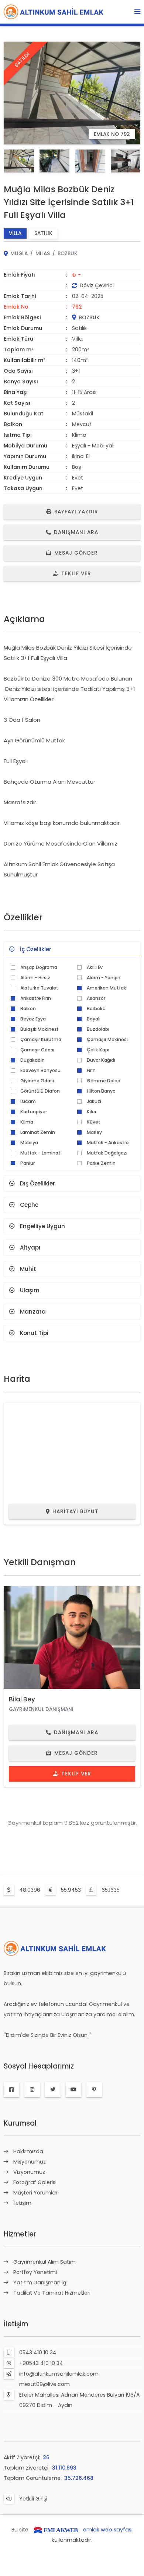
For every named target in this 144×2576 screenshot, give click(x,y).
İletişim (22, 2203)
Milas (43, 254)
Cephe (29, 1205)
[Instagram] (32, 2090)
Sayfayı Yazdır (76, 512)
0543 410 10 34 (38, 2352)
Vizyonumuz (29, 2172)
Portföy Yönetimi (35, 2272)
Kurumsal (20, 2123)
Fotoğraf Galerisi (35, 2182)
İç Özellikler (36, 949)
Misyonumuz (30, 2162)
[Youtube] (73, 2090)
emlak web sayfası (108, 2530)
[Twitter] (53, 2090)
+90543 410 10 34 (41, 2363)
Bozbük (68, 254)
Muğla (19, 254)
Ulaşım (30, 1290)
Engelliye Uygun (42, 1226)
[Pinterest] (94, 2090)
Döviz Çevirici (97, 285)
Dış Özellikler (37, 1183)
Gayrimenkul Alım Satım (44, 2262)
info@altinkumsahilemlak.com (59, 2374)
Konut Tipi (34, 1333)
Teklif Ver (76, 574)
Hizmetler (20, 2234)
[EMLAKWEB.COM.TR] (56, 2530)
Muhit (28, 1269)
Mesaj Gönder (76, 553)
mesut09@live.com (44, 2384)
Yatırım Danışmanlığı (40, 2282)
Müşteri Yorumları (36, 2193)
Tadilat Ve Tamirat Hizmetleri (52, 2293)
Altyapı (30, 1247)
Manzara (33, 1312)
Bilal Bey (22, 1699)
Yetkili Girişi (33, 2499)
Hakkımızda (28, 2151)
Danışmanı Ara (76, 532)
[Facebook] (11, 2090)
